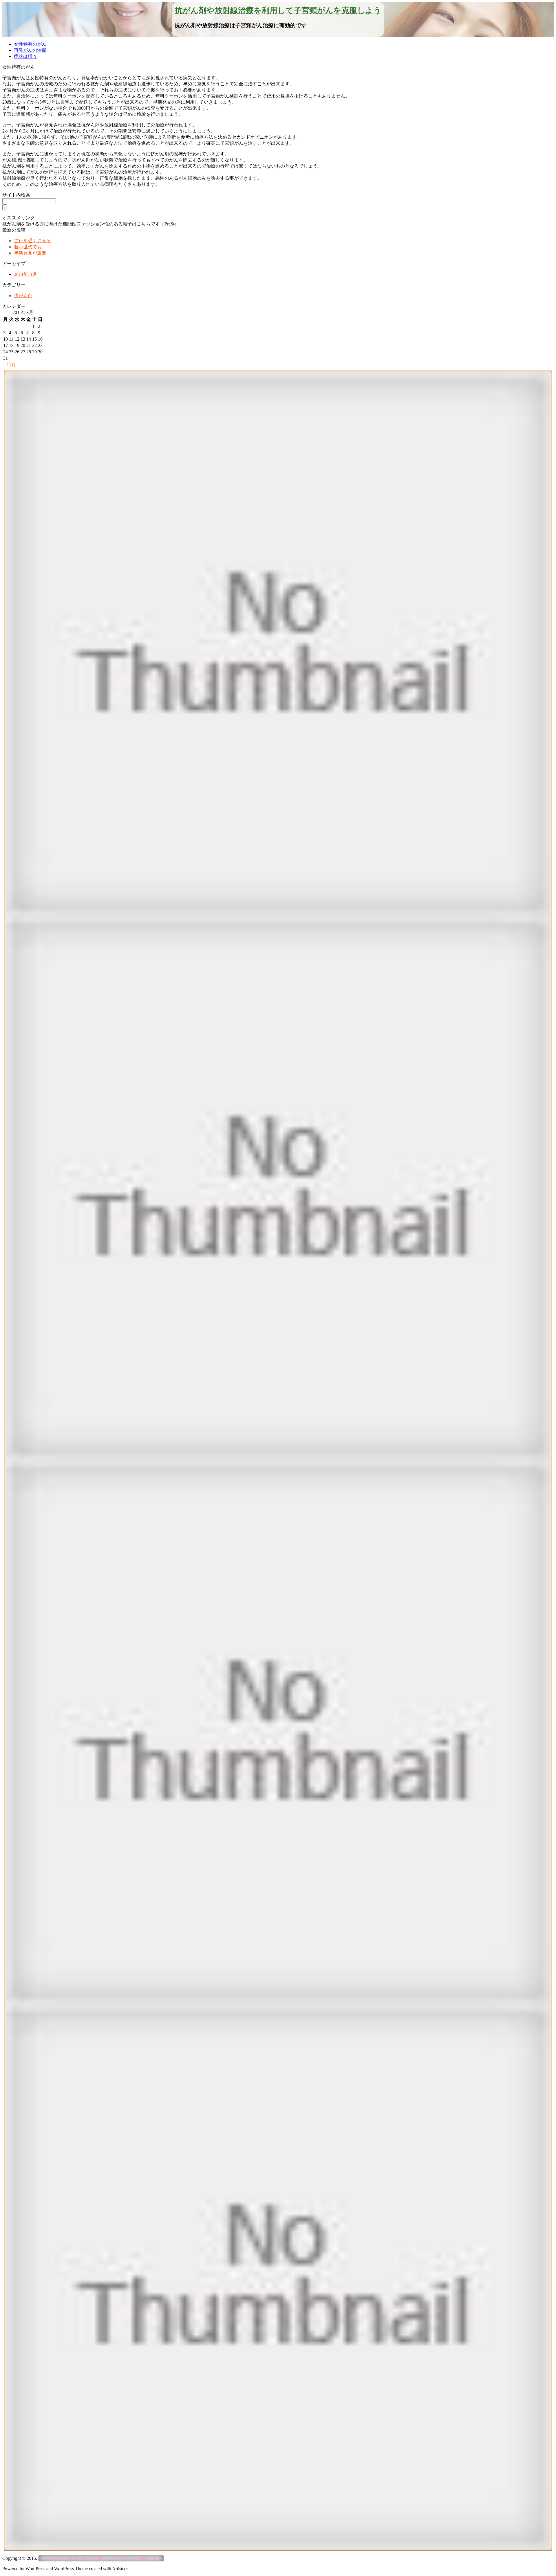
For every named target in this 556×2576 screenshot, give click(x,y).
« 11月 (10, 365)
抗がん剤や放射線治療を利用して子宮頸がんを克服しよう (278, 10)
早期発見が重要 (30, 253)
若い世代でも (28, 247)
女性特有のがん (30, 44)
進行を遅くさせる (32, 241)
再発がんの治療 (30, 50)
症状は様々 (25, 56)
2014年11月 (25, 274)
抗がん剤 (23, 296)
